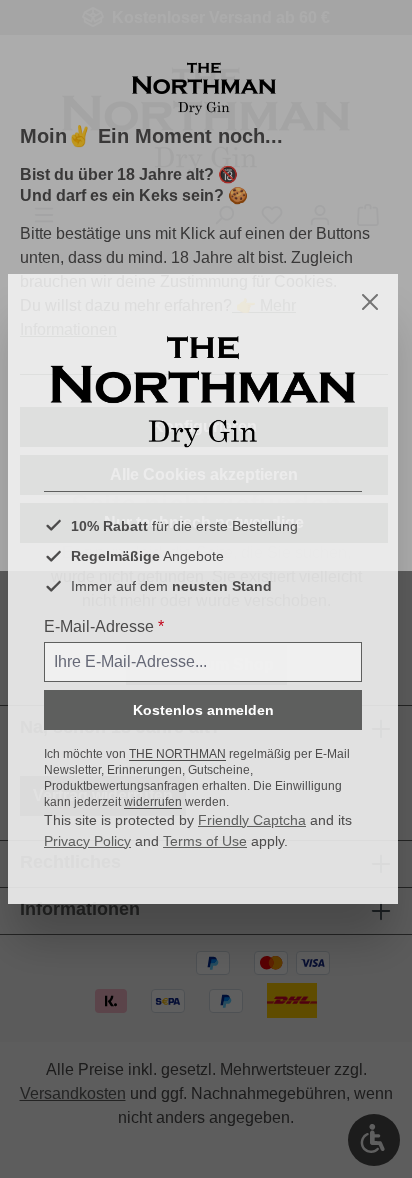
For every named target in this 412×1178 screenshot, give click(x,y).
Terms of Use (205, 841)
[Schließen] (370, 302)
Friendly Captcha (252, 820)
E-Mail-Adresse (104, 626)
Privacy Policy (87, 841)
